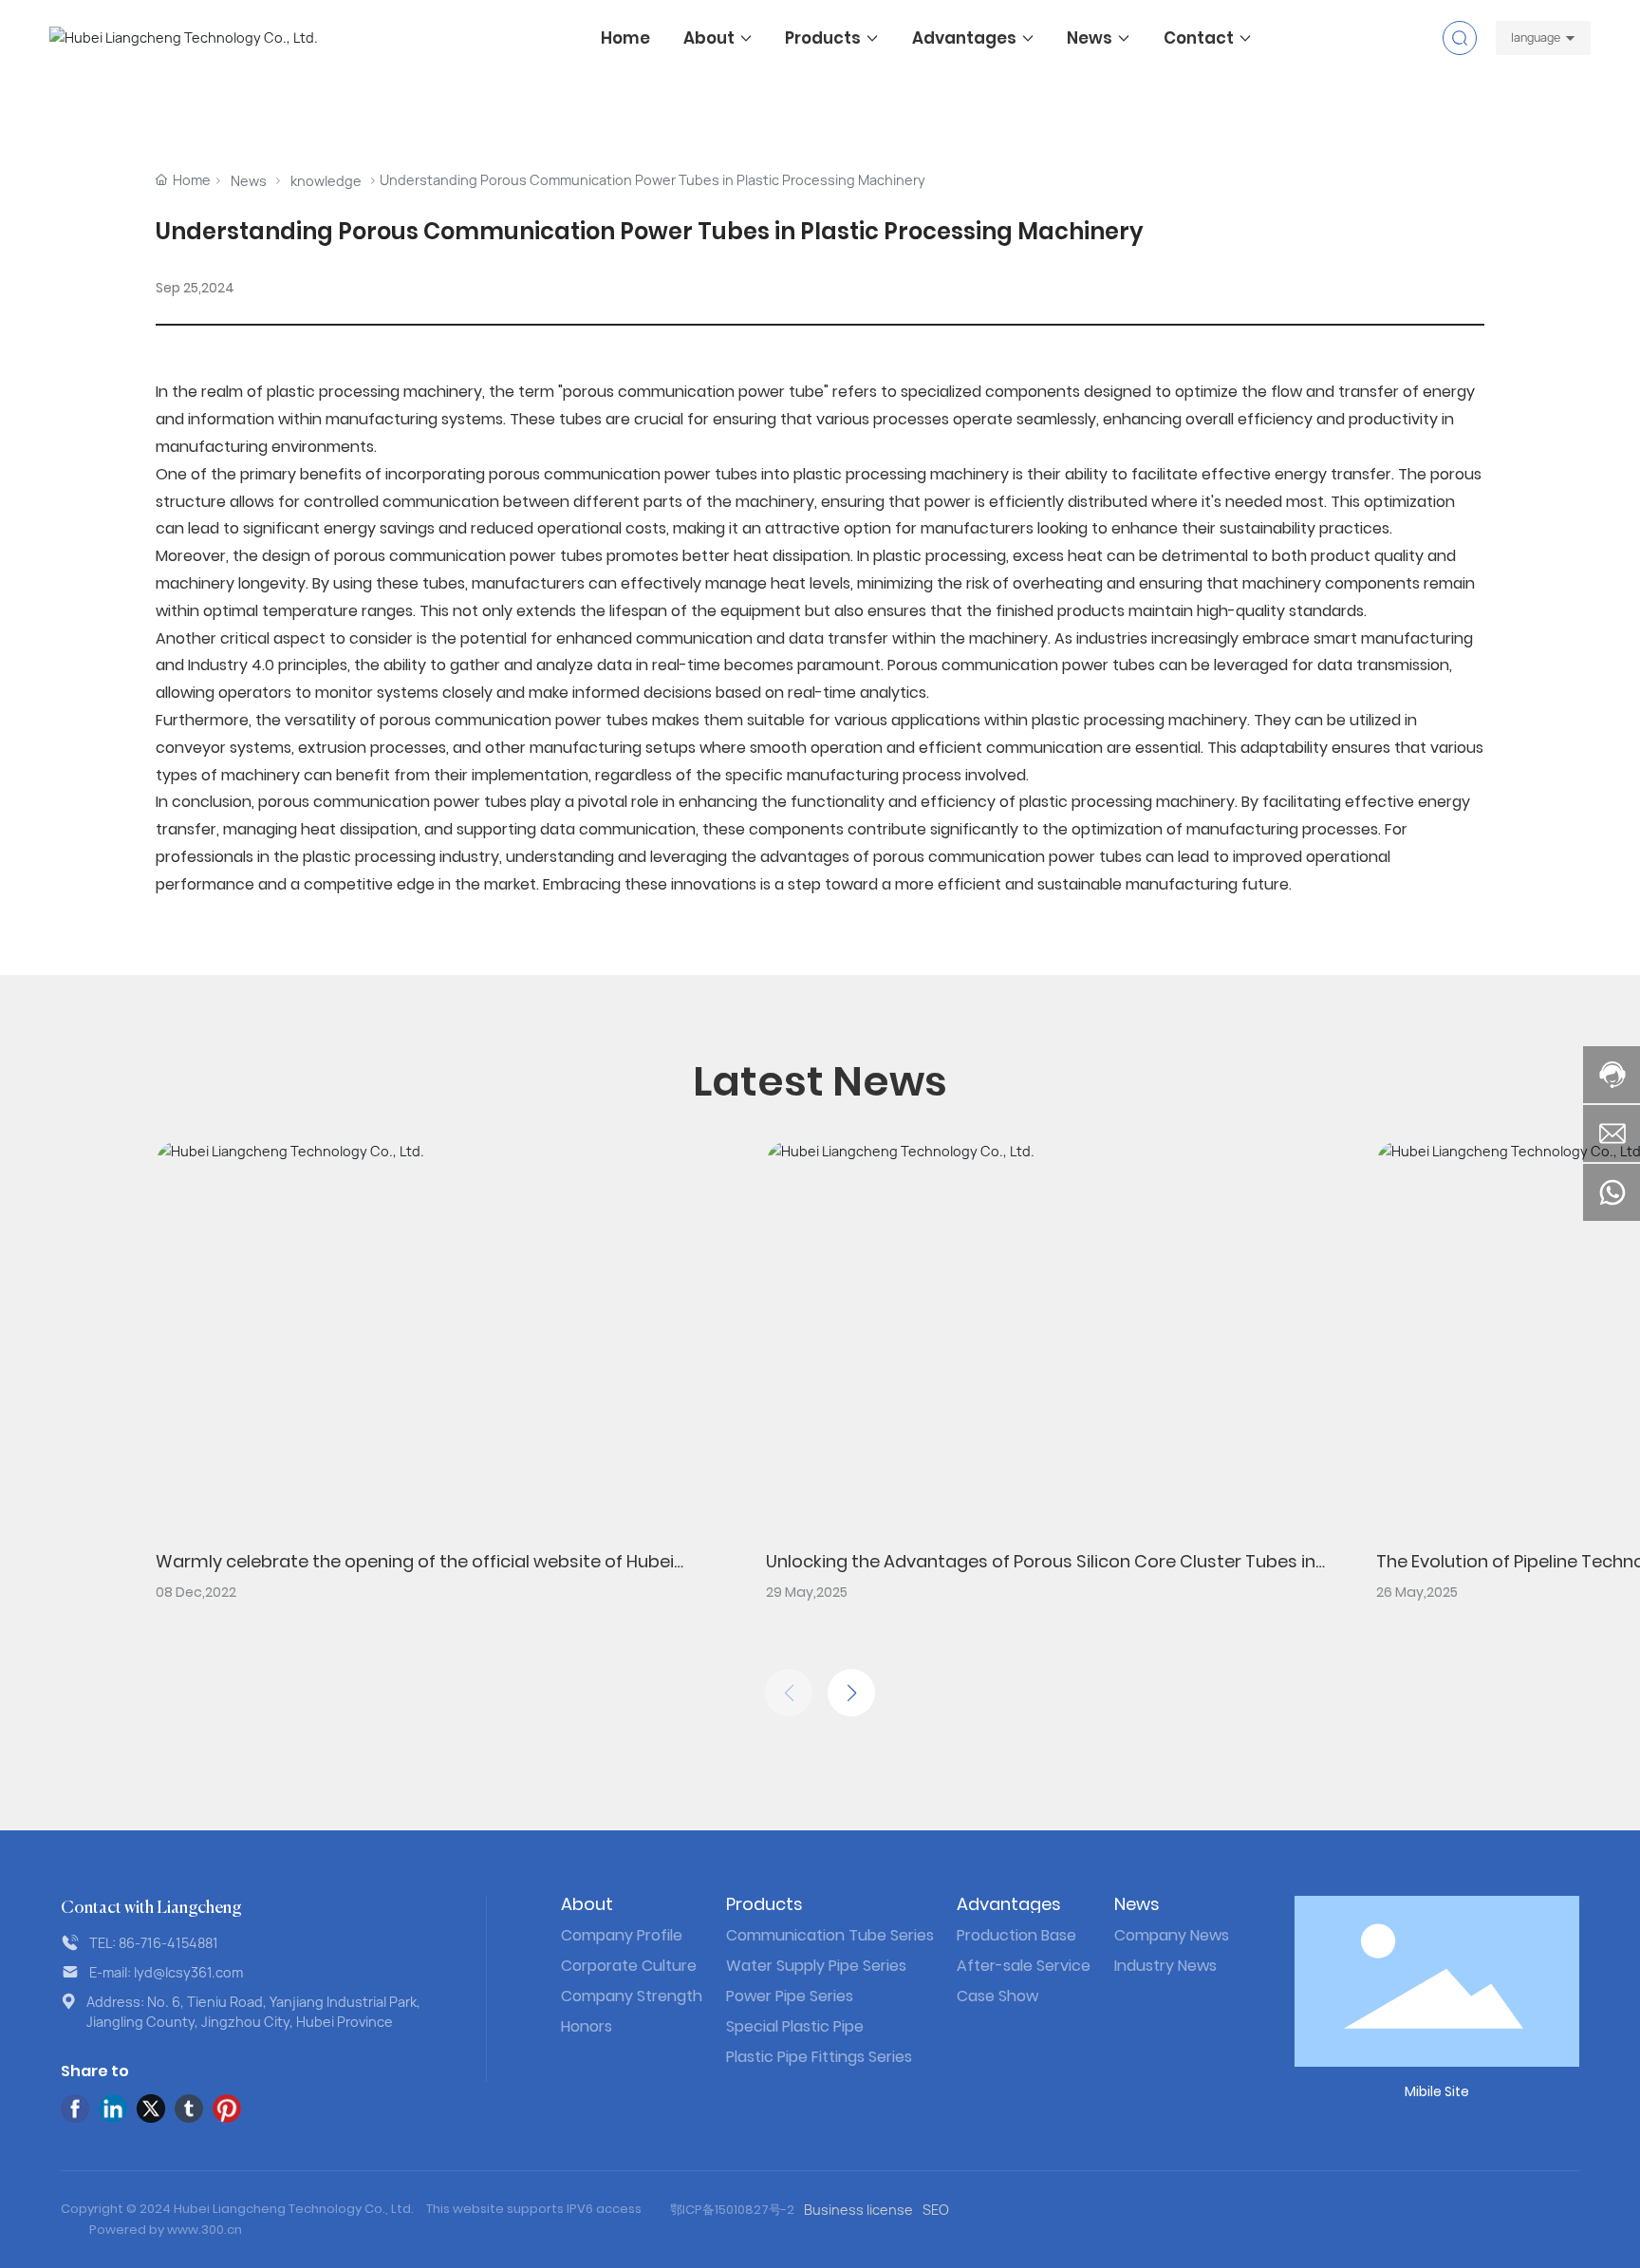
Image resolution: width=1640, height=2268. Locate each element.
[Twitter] (151, 2109)
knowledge (326, 181)
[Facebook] (75, 2109)
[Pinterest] (227, 2109)
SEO (936, 2210)
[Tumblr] (189, 2109)
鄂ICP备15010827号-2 (732, 2210)
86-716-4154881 (168, 1943)
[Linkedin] (113, 2109)
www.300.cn (205, 2230)
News (249, 181)
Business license (858, 2210)
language (1536, 37)
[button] (851, 1693)
